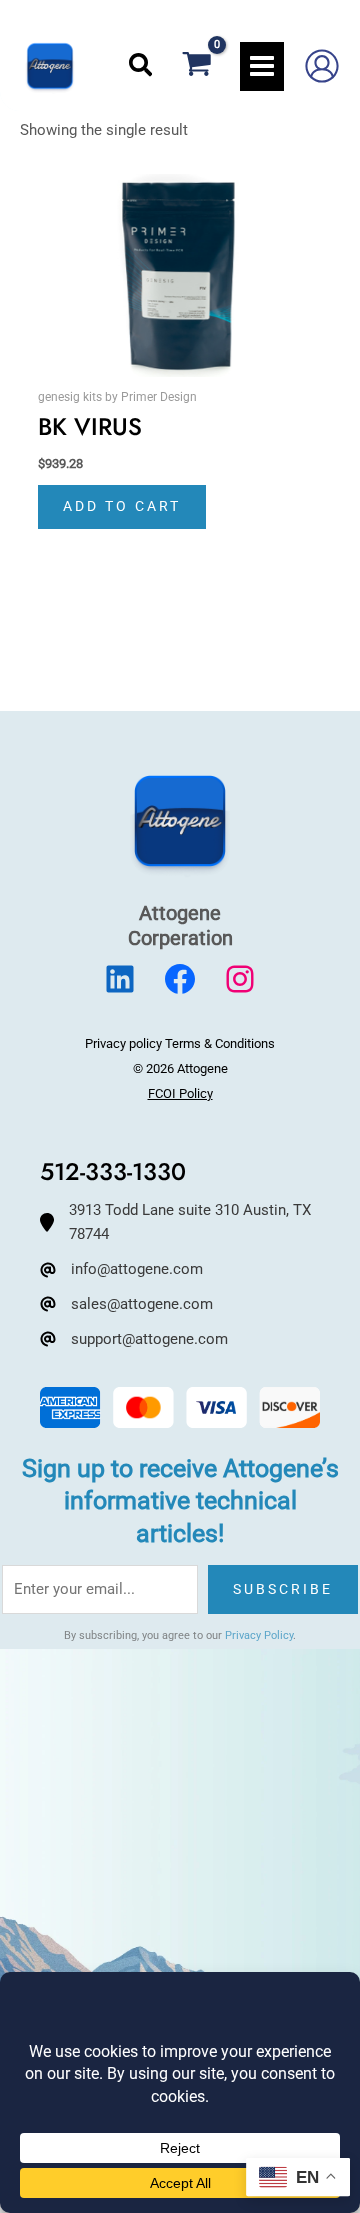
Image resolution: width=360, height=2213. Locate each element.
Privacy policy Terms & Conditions (180, 1043)
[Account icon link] (322, 66)
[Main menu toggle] (262, 66)
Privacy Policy (259, 1635)
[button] (141, 66)
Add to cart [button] (122, 506)
